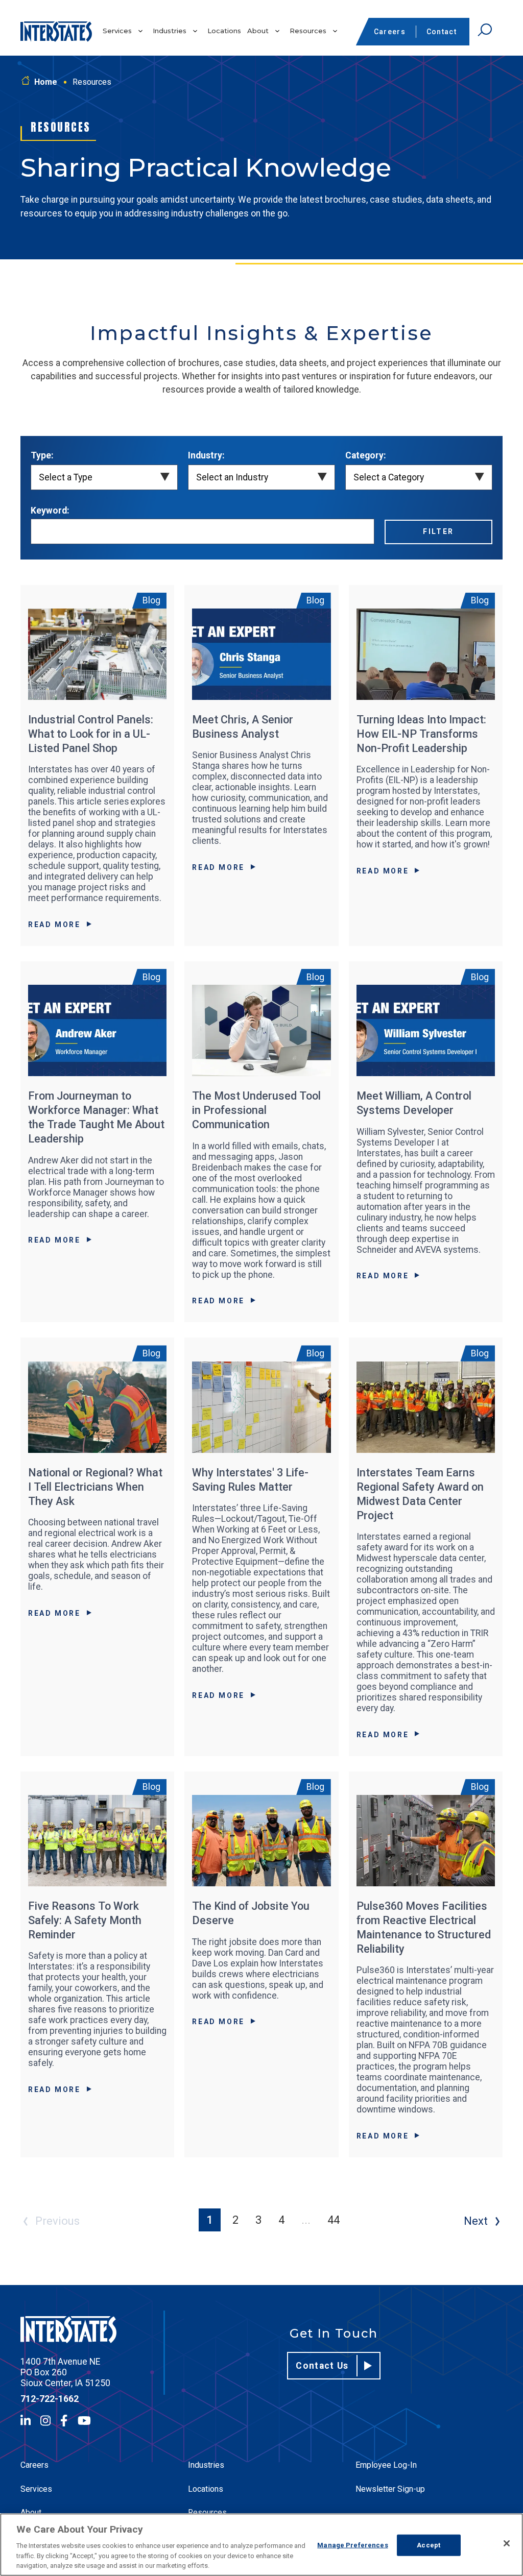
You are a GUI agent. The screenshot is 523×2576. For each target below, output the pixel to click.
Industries (170, 31)
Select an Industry (232, 477)
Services (117, 31)
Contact (442, 32)
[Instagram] (45, 2421)
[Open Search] (485, 30)
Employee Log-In (386, 2465)
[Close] (507, 2543)
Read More (54, 925)
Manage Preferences (352, 2545)
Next (476, 2221)
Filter (438, 531)
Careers (390, 32)
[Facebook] (64, 2421)
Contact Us (322, 2366)
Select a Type (66, 477)
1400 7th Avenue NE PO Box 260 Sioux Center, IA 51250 (65, 2372)
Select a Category (389, 477)
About (258, 31)
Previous (57, 2221)
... (306, 2220)
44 (334, 2220)
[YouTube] (84, 2421)
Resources (308, 31)
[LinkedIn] (26, 2421)
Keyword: (50, 511)
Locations (224, 31)
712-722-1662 (50, 2399)
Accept (429, 2545)
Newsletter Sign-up (390, 2489)
